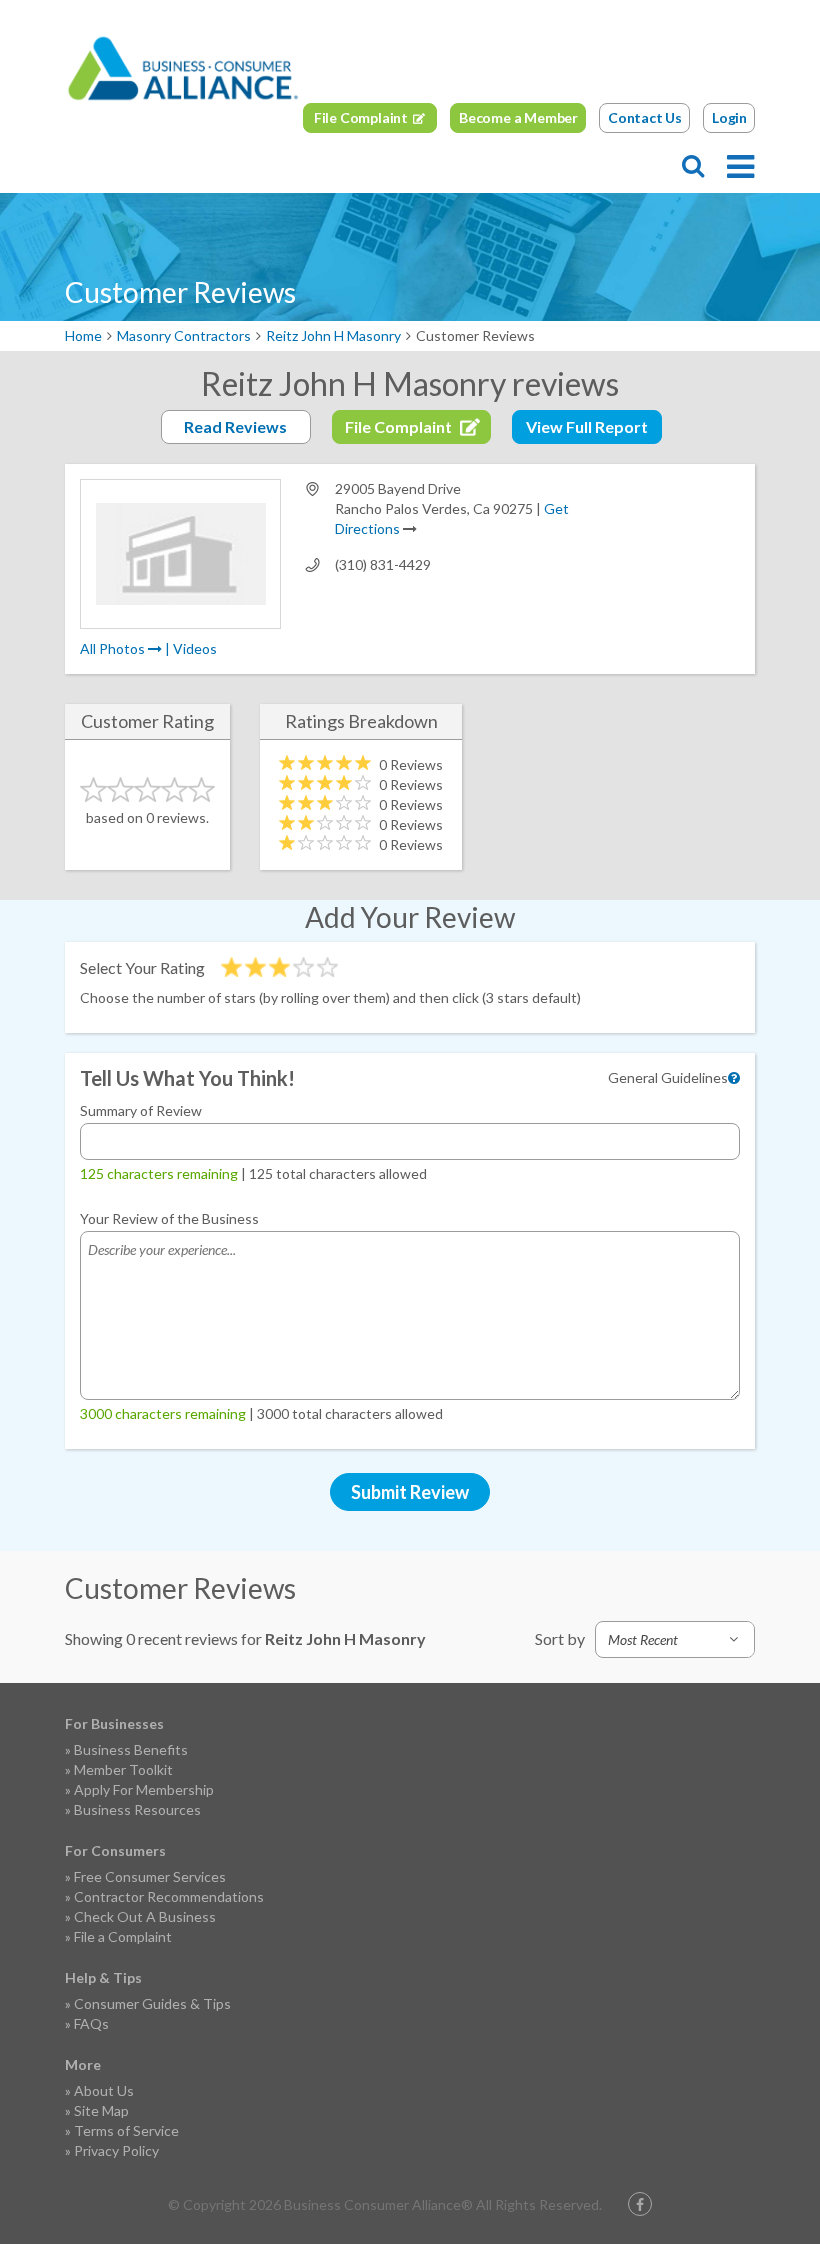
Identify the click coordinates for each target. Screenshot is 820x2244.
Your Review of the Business (169, 1218)
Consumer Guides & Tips (152, 2003)
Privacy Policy (116, 2150)
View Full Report (587, 426)
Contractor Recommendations (169, 1896)
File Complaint (361, 117)
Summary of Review (141, 1110)
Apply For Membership (144, 1789)
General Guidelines (668, 1077)
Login (729, 117)
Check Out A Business (145, 1916)
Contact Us (645, 117)
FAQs (91, 2023)
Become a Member (518, 117)
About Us (104, 2090)
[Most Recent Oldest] (675, 1639)
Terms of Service (126, 2130)
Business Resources (137, 1809)
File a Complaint (123, 1936)
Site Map (101, 2110)
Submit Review (410, 1492)
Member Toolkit (123, 1769)
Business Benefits (131, 1749)
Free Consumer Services (150, 1876)
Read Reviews (235, 426)
